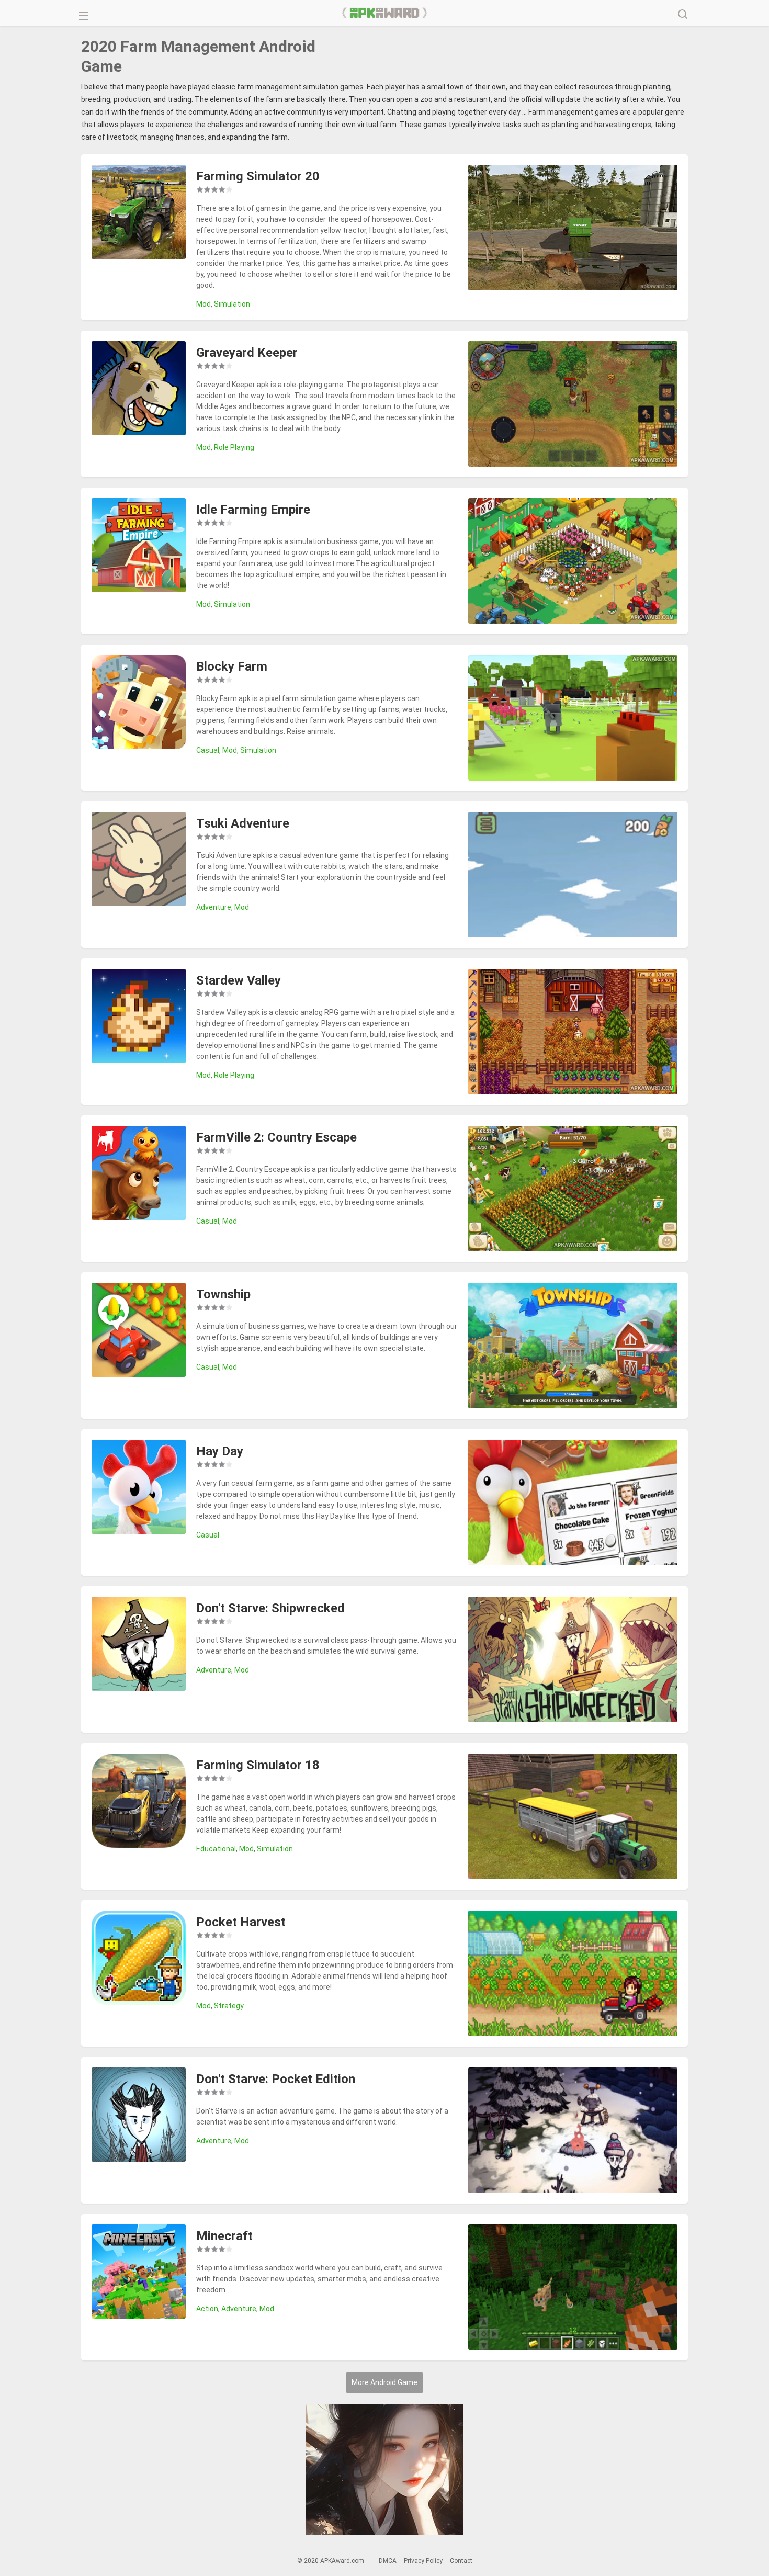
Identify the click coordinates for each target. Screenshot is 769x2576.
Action (207, 2309)
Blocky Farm (232, 666)
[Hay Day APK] (139, 1488)
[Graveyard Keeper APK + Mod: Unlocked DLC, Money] (139, 390)
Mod (203, 304)
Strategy (229, 2006)
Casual (208, 750)
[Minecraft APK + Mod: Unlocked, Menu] (139, 2273)
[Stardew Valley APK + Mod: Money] (139, 1018)
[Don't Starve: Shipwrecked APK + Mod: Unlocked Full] (139, 1645)
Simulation (232, 304)
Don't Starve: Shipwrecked (270, 1608)
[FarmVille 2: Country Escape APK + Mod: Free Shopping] (139, 1174)
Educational (216, 1849)
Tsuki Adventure (243, 823)
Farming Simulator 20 (258, 176)
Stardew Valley (239, 980)
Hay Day (220, 1451)
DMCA (388, 2561)
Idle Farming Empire (253, 510)
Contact (461, 2561)
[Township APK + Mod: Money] (139, 1331)
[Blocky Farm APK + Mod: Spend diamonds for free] (139, 704)
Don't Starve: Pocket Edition (276, 2079)
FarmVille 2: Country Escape (276, 1137)
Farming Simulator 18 (258, 1765)
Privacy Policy (423, 2561)
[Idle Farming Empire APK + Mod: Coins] (139, 547)
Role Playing (234, 447)
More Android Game (384, 2382)
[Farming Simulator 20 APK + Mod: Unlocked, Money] (139, 213)
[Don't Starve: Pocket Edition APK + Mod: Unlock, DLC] (139, 2116)
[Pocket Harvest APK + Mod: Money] (139, 1959)
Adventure (214, 907)
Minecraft (224, 2236)
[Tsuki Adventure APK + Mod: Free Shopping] (139, 861)
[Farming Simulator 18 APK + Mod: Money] (139, 1802)
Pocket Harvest (241, 1922)
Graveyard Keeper (247, 353)
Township (223, 1294)
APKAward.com (385, 13)
